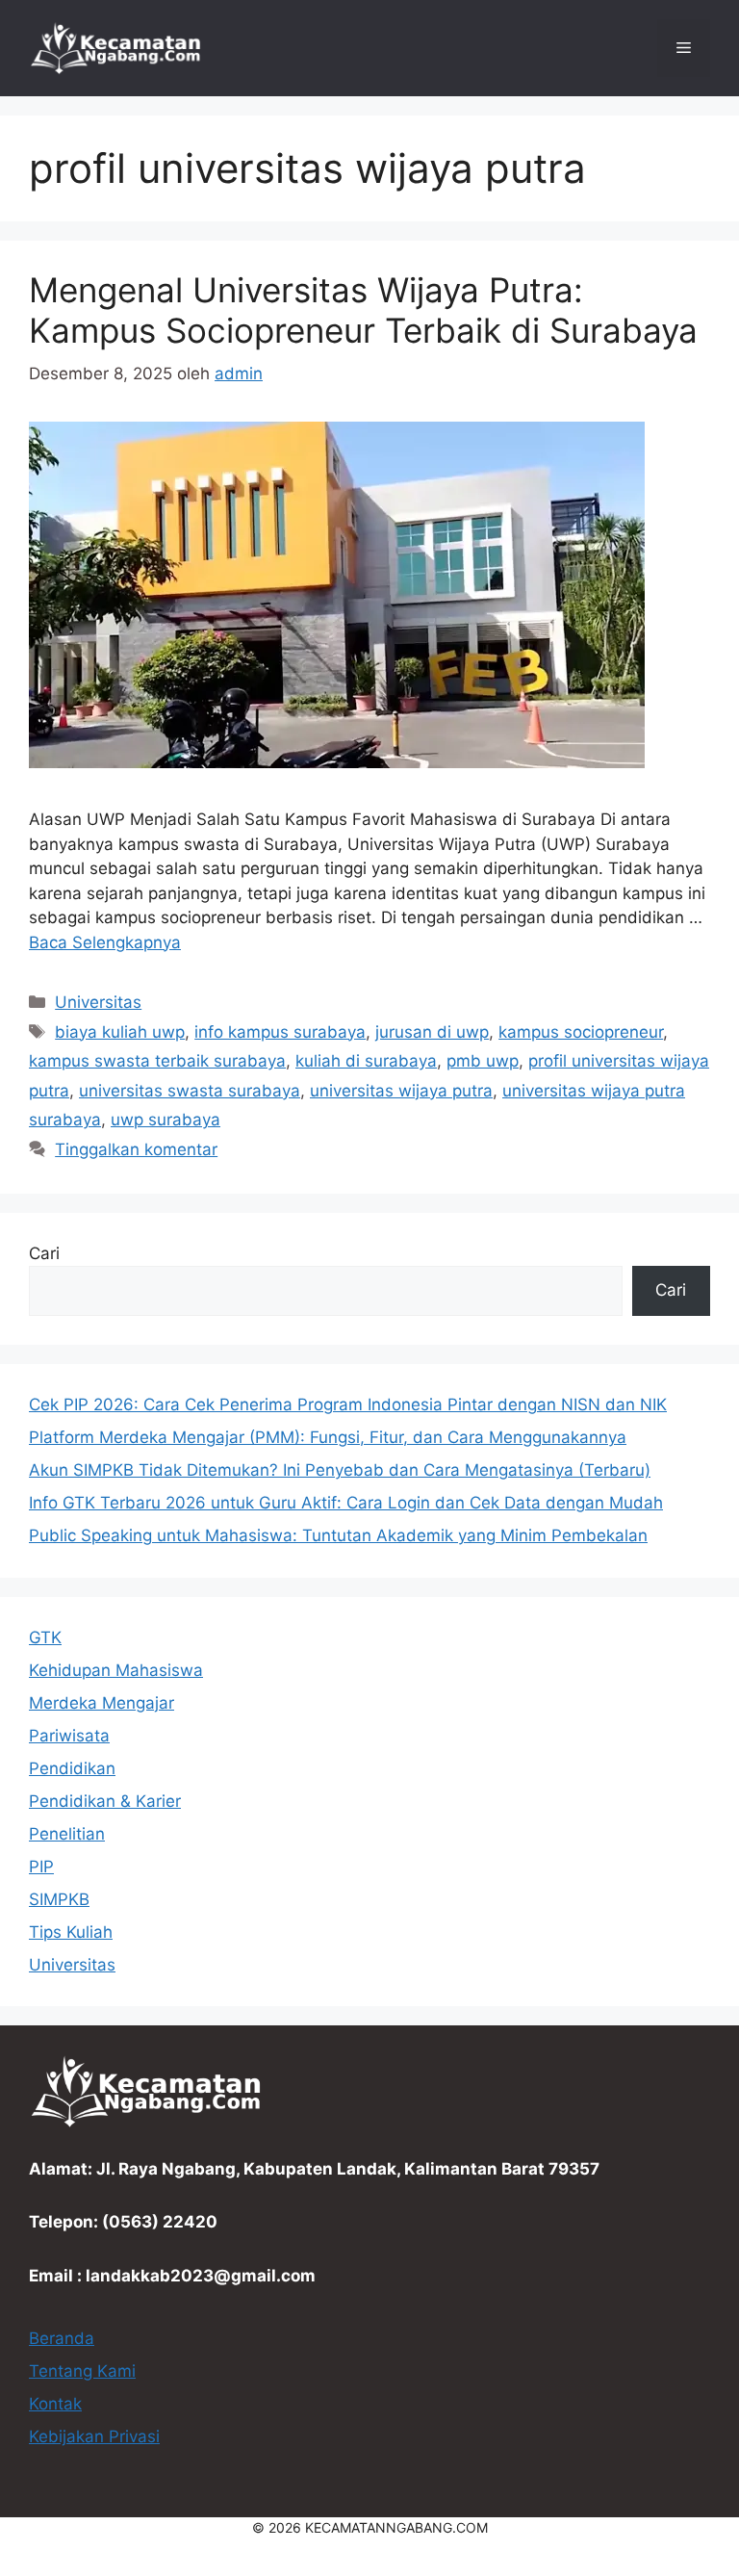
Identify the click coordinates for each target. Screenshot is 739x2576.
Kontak (55, 2404)
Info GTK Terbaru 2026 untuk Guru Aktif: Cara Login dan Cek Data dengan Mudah (346, 1503)
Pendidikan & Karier (105, 1801)
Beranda (62, 2338)
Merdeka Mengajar (102, 1703)
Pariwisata (69, 1736)
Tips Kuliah (71, 1932)
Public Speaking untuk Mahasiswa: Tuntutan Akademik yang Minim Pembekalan (338, 1535)
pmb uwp (483, 1061)
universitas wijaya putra (401, 1091)
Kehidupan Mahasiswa (116, 1670)
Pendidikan (72, 1768)
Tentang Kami (82, 2371)
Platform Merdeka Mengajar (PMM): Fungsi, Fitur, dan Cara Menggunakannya (328, 1437)
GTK (45, 1637)
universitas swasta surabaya (190, 1091)
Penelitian (67, 1834)
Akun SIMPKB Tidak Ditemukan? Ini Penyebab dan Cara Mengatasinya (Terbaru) (340, 1470)
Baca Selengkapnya (105, 942)
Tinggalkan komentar (136, 1149)
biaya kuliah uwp (120, 1032)
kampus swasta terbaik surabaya (157, 1061)
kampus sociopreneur (581, 1032)
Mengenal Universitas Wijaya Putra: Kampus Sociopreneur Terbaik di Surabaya (363, 310)
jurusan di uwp (432, 1032)
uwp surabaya (166, 1120)
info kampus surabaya (280, 1032)
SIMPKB (59, 1899)
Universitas (98, 1002)
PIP (41, 1867)
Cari (44, 1253)
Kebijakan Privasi (94, 2436)
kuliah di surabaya (366, 1061)
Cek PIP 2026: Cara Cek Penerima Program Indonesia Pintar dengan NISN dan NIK (348, 1404)
